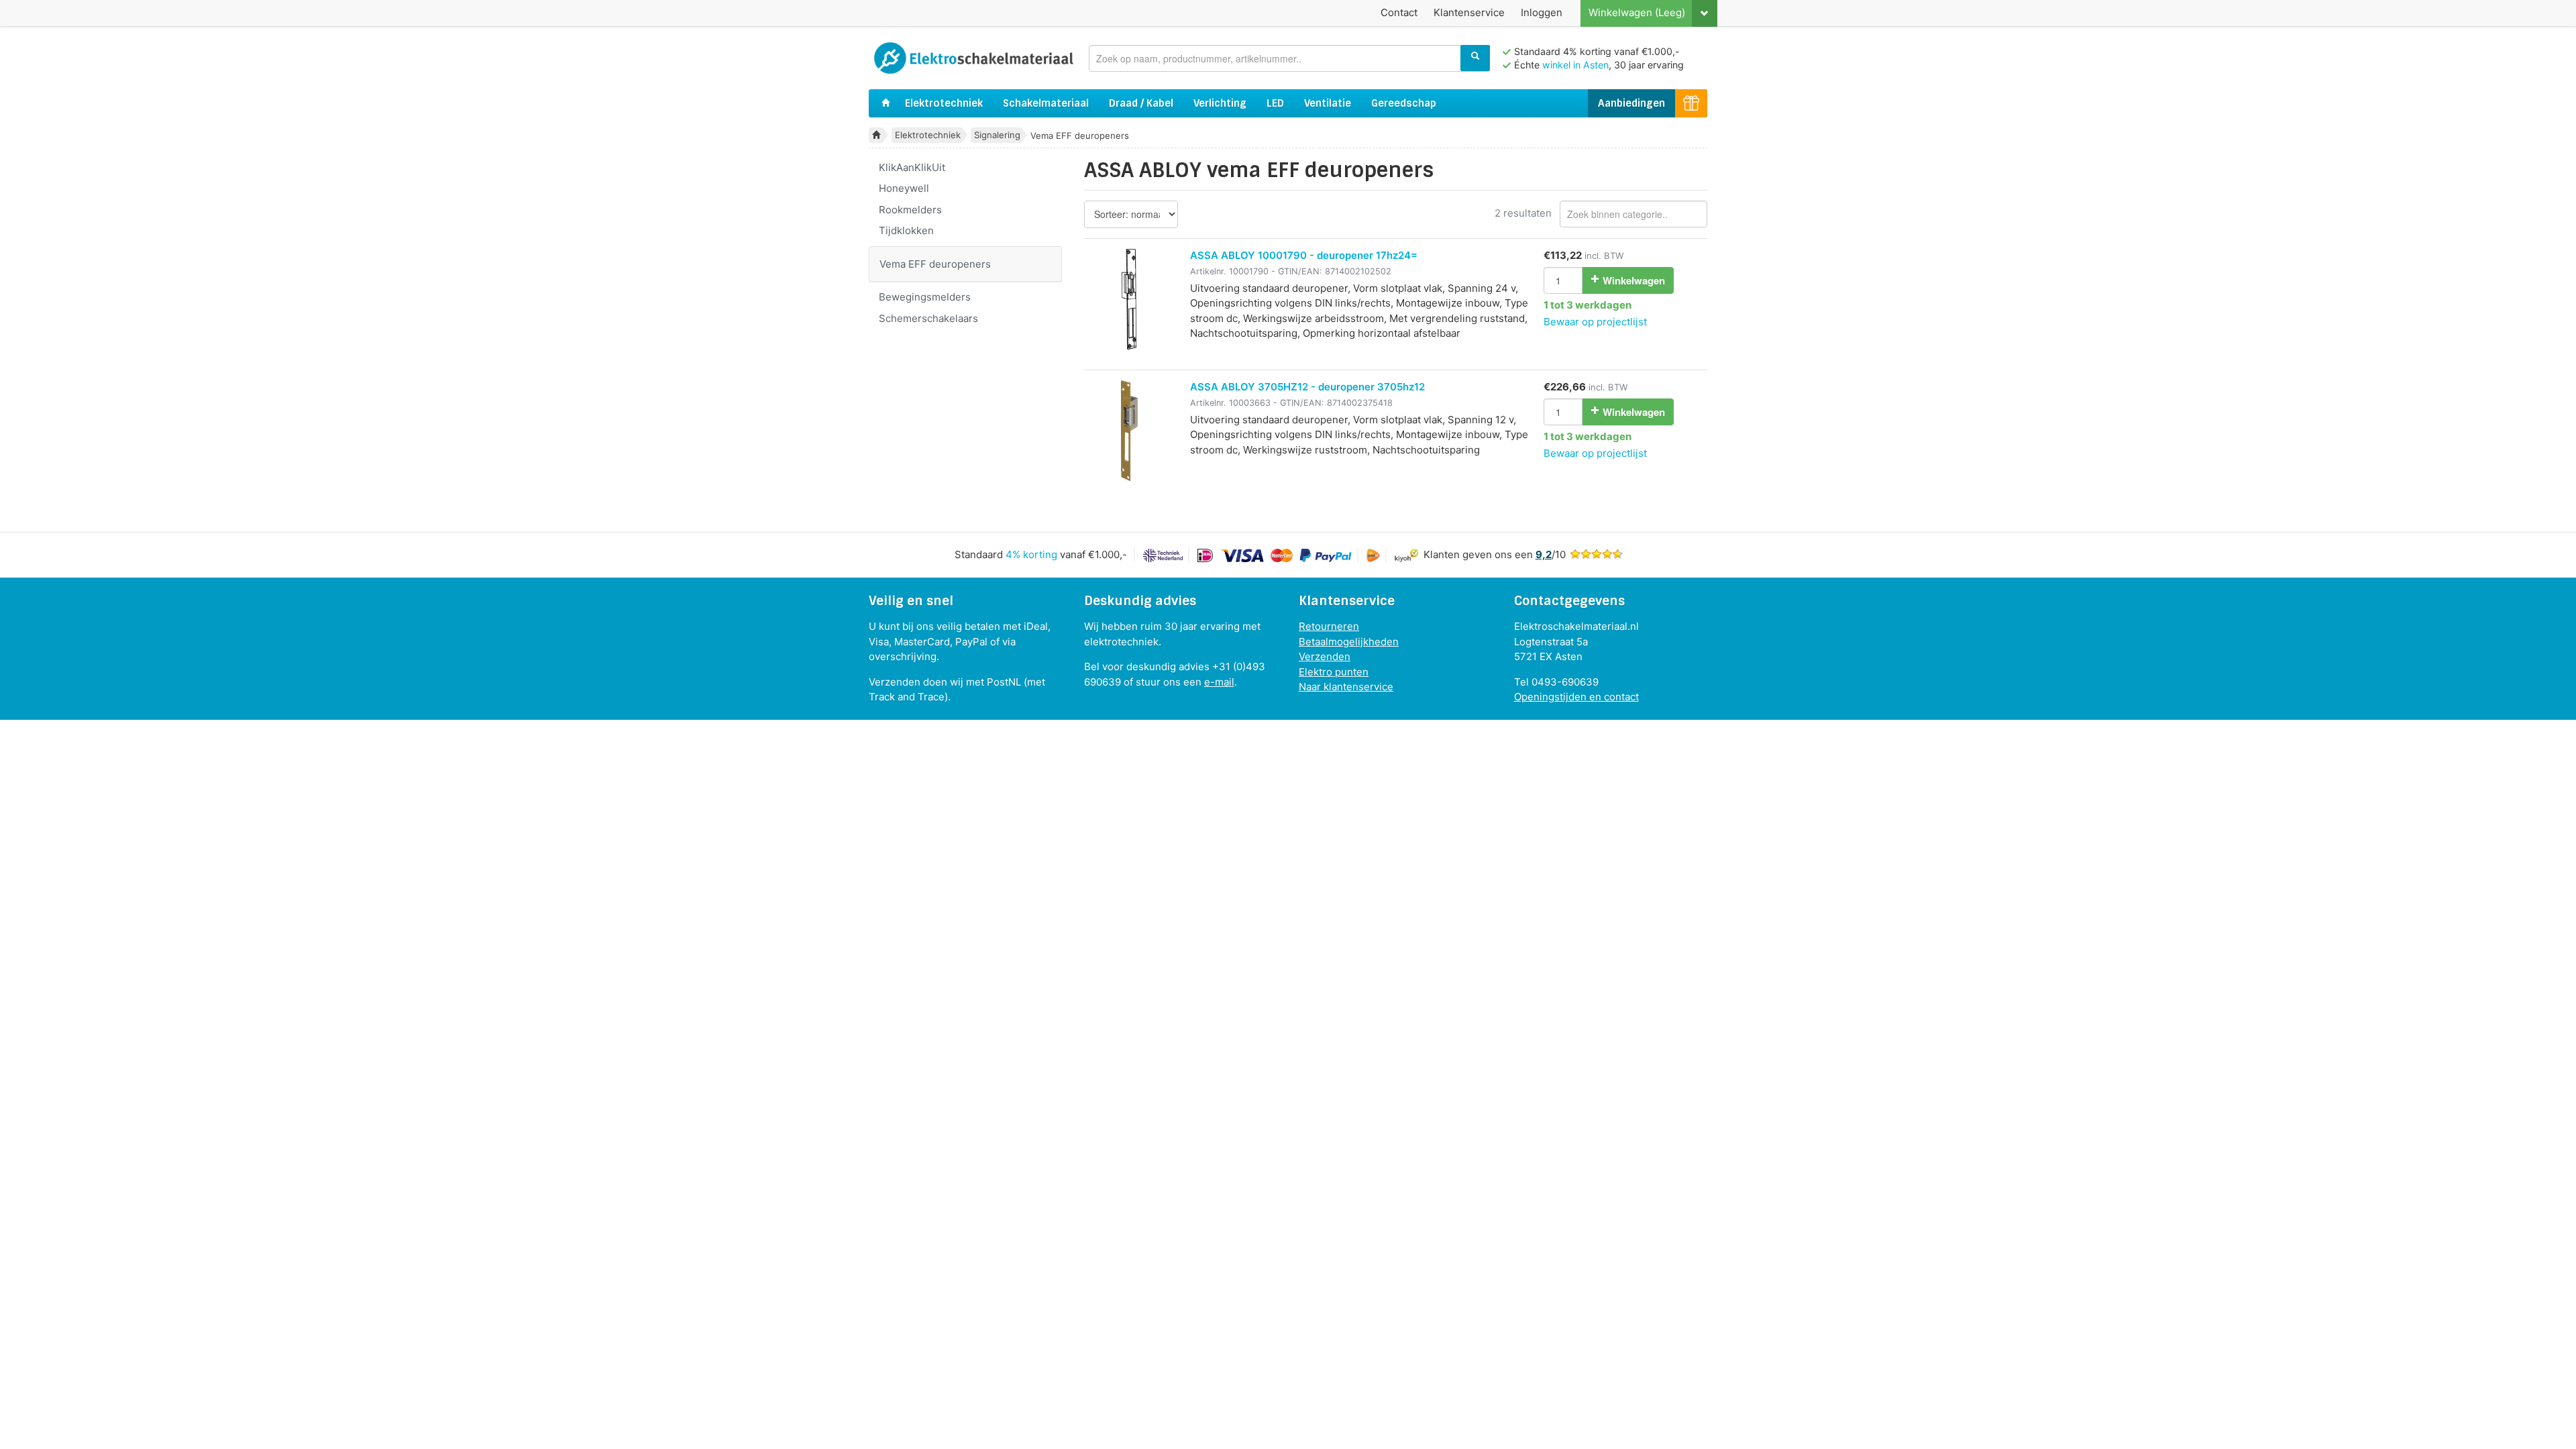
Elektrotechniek (944, 103)
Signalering (997, 135)
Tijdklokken (906, 230)
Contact (1399, 12)
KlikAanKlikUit (912, 167)
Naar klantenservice (1346, 687)
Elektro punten (1334, 672)
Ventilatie (1328, 103)
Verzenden (1325, 656)
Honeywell (904, 188)
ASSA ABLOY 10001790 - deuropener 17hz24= (1304, 255)
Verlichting (1220, 103)
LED (1275, 103)
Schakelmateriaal (1046, 103)
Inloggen (1542, 12)
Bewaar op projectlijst (1595, 322)
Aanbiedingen (1631, 103)
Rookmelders (910, 210)
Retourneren (1329, 626)
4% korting (1031, 554)
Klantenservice (1469, 12)
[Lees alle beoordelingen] (1597, 554)
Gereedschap (1404, 103)
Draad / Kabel (1141, 103)
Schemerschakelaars (928, 318)
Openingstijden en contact (1576, 697)
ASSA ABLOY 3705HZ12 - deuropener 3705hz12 (1307, 387)
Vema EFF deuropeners (935, 264)
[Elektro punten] (1691, 104)
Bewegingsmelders (925, 297)
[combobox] (1289, 58)
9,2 (1544, 554)
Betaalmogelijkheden (1349, 642)
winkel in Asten (1575, 65)
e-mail (1219, 682)
